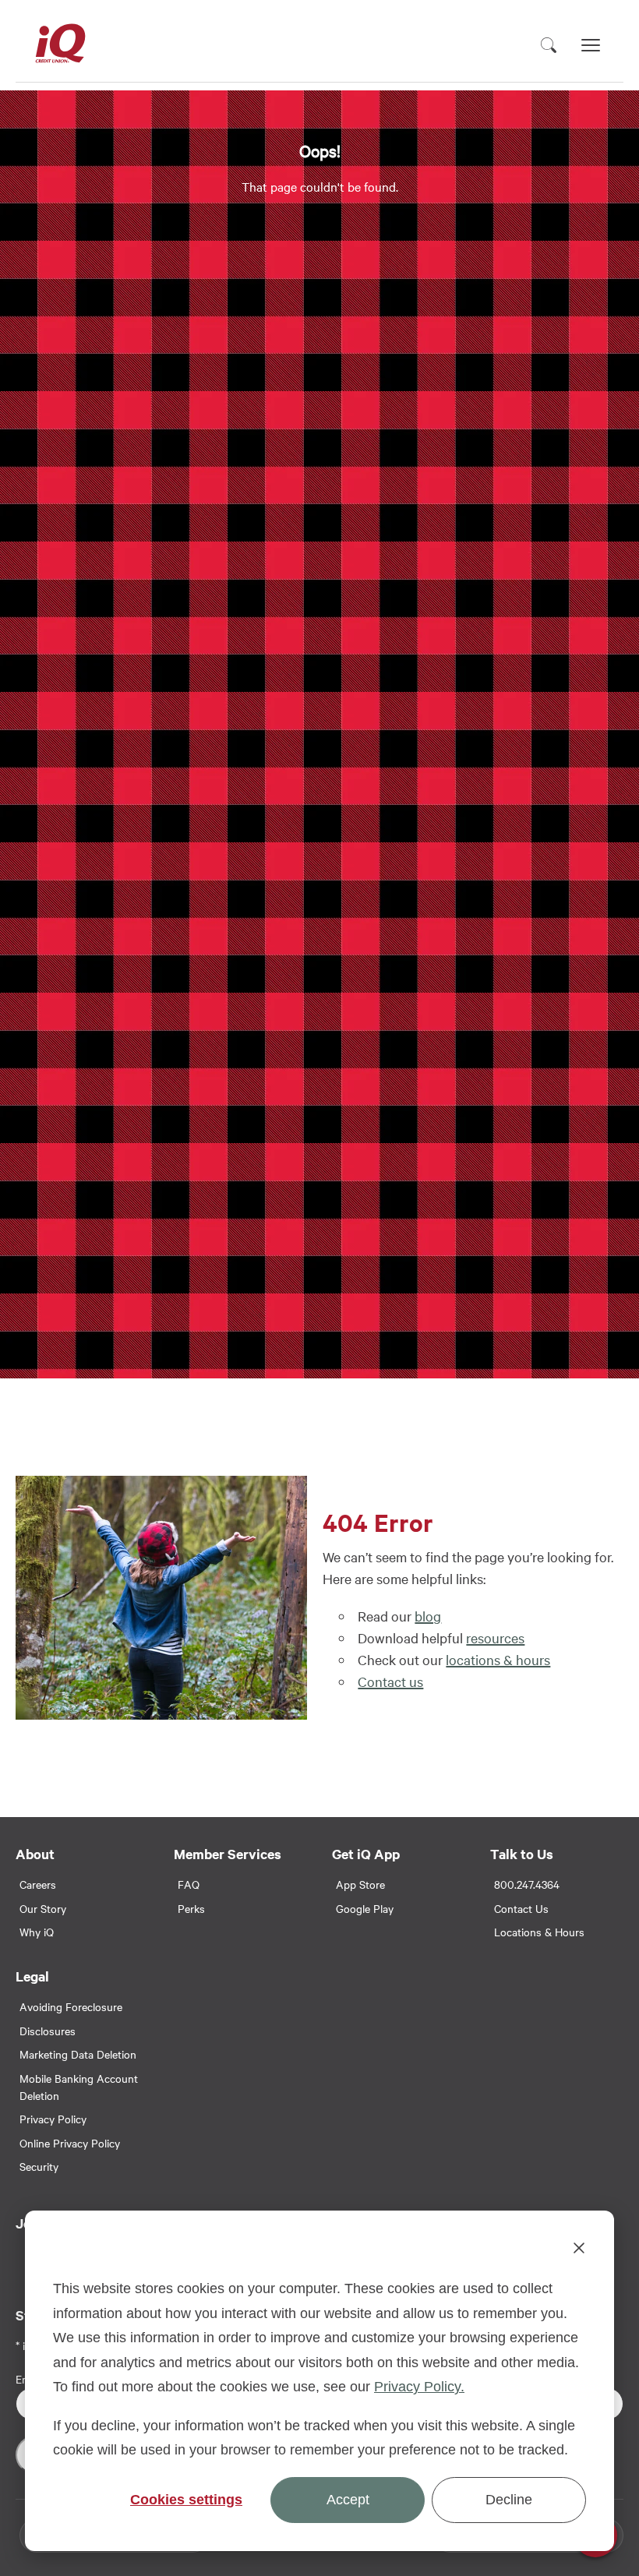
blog (428, 1616)
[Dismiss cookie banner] (579, 2251)
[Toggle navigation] (591, 45)
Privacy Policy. (419, 2387)
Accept (348, 2500)
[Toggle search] (549, 45)
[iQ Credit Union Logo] (60, 45)
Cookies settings (186, 2500)
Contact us (390, 1681)
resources (495, 1637)
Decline (509, 2500)
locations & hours (498, 1659)
